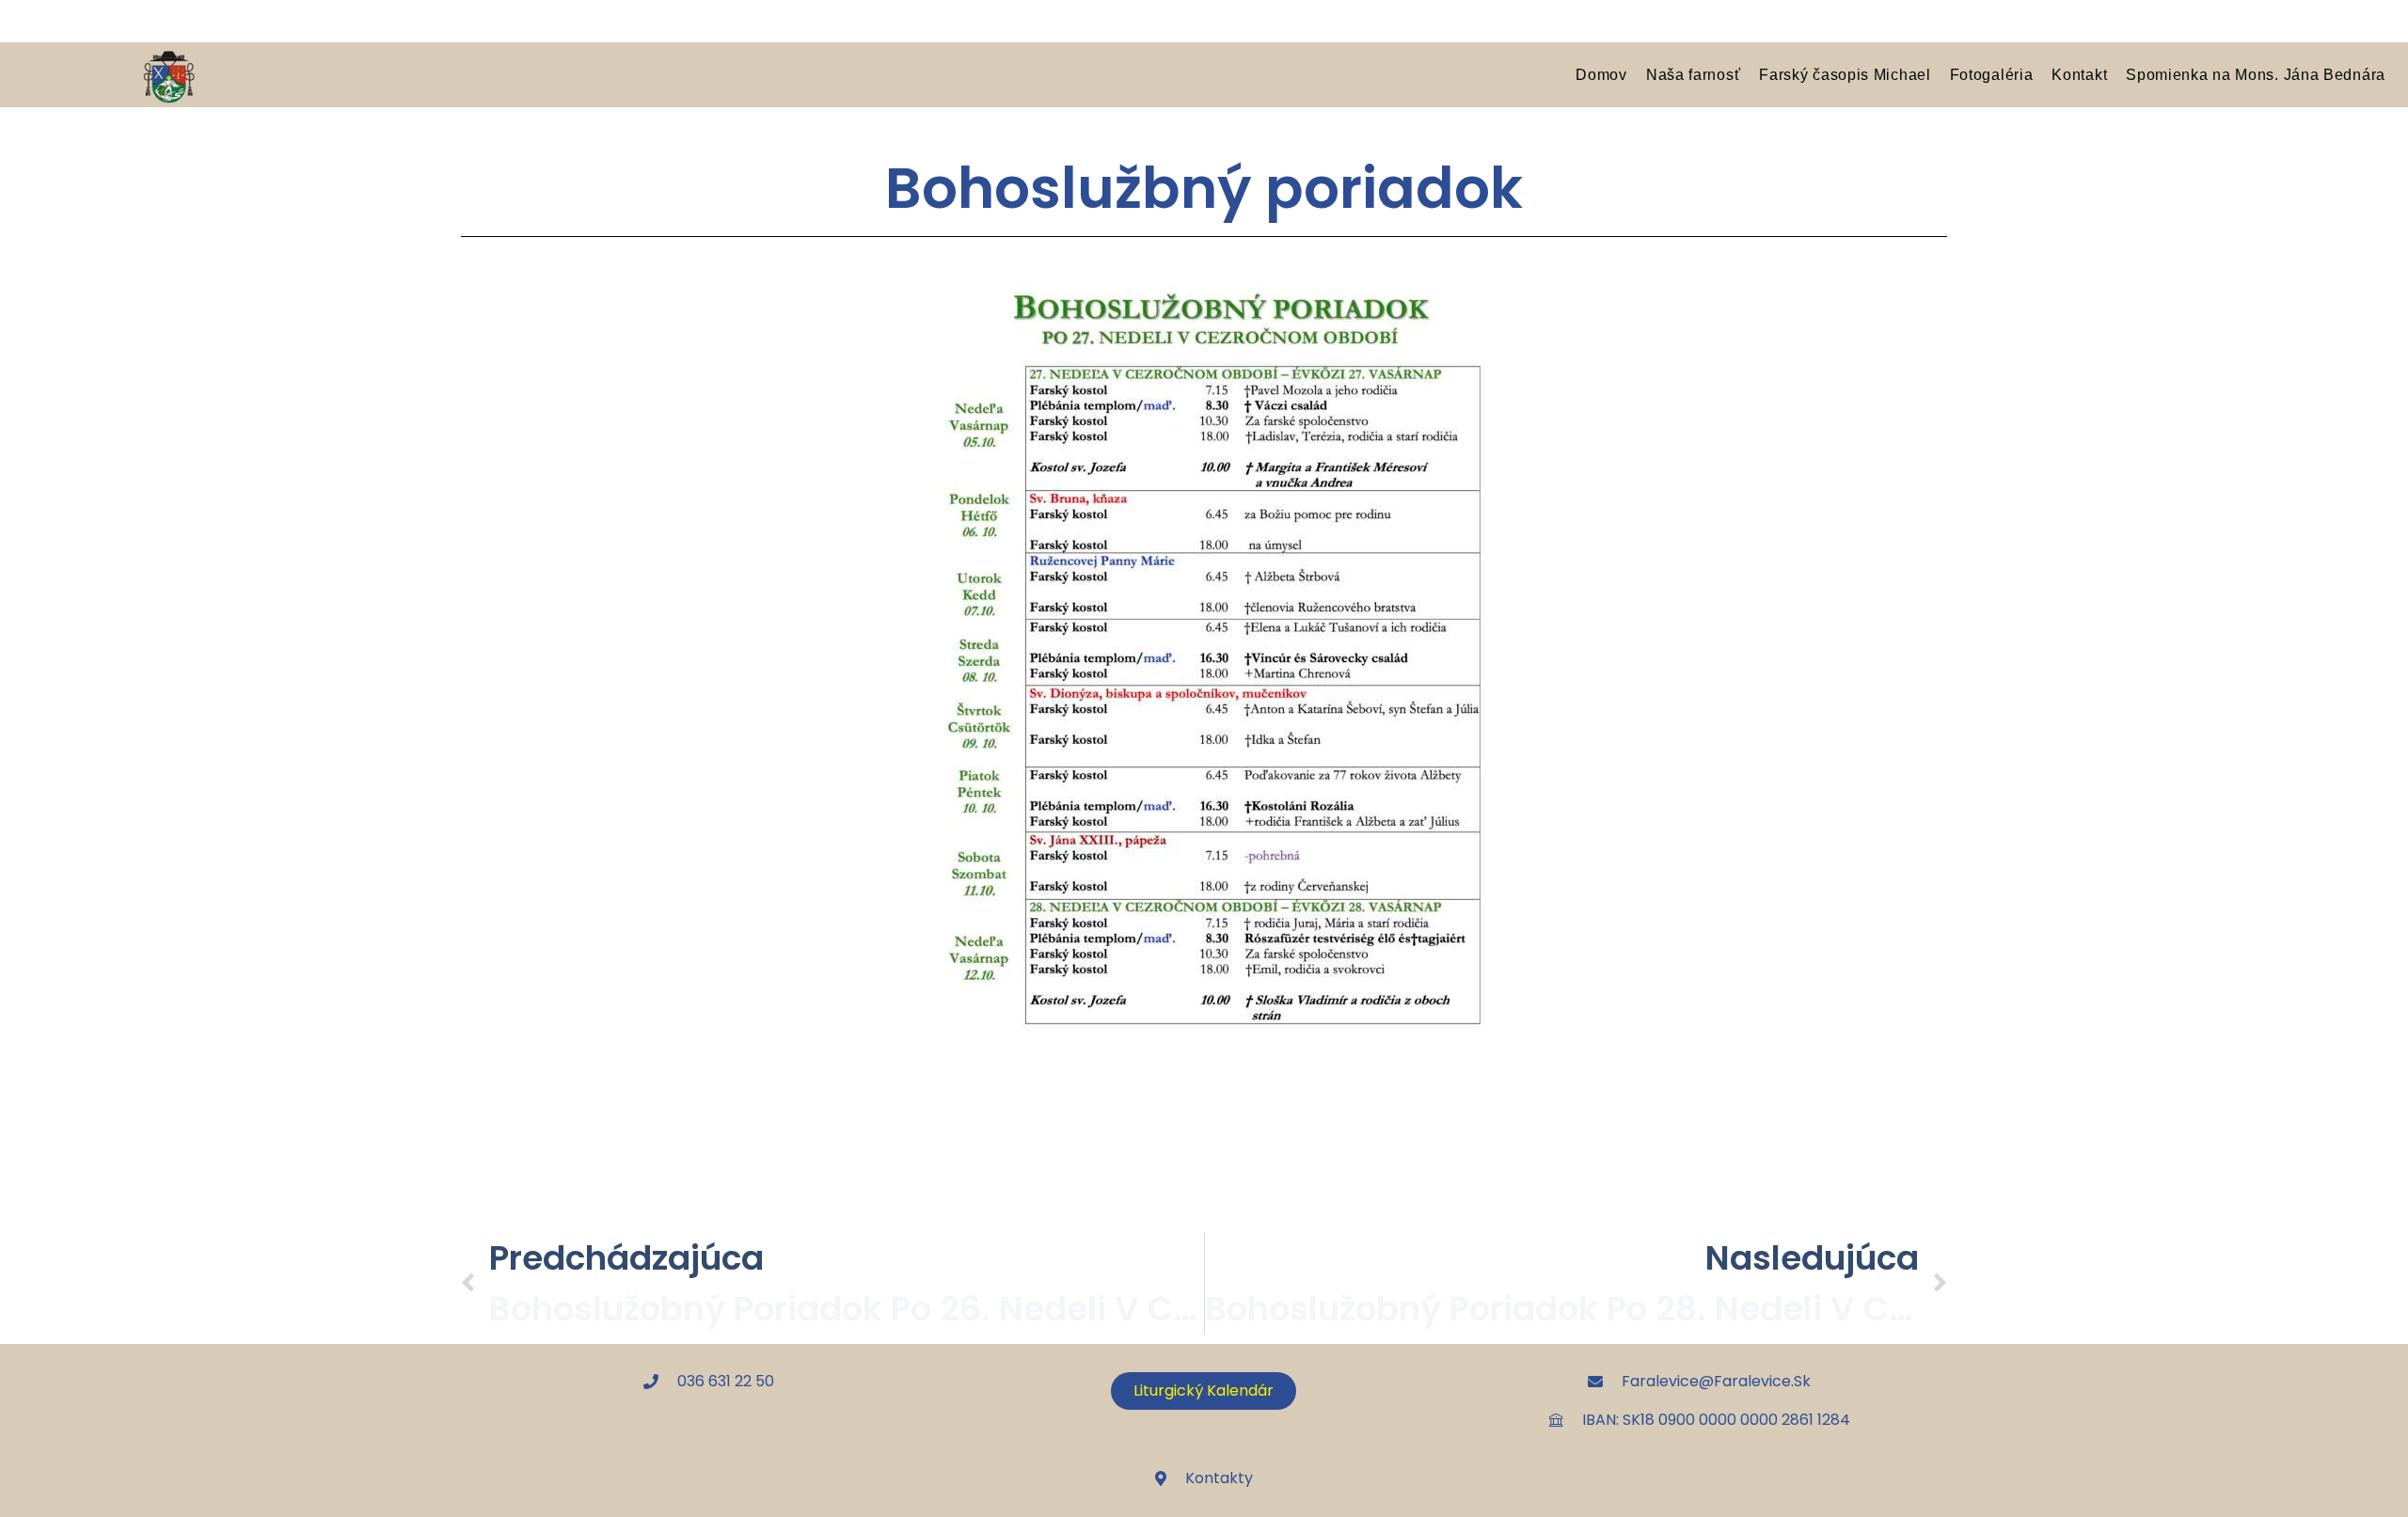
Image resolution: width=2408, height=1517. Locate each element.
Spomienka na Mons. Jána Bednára (2256, 74)
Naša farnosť (1693, 74)
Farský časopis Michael (1845, 74)
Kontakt (2079, 74)
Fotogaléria (1992, 74)
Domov (1601, 74)
